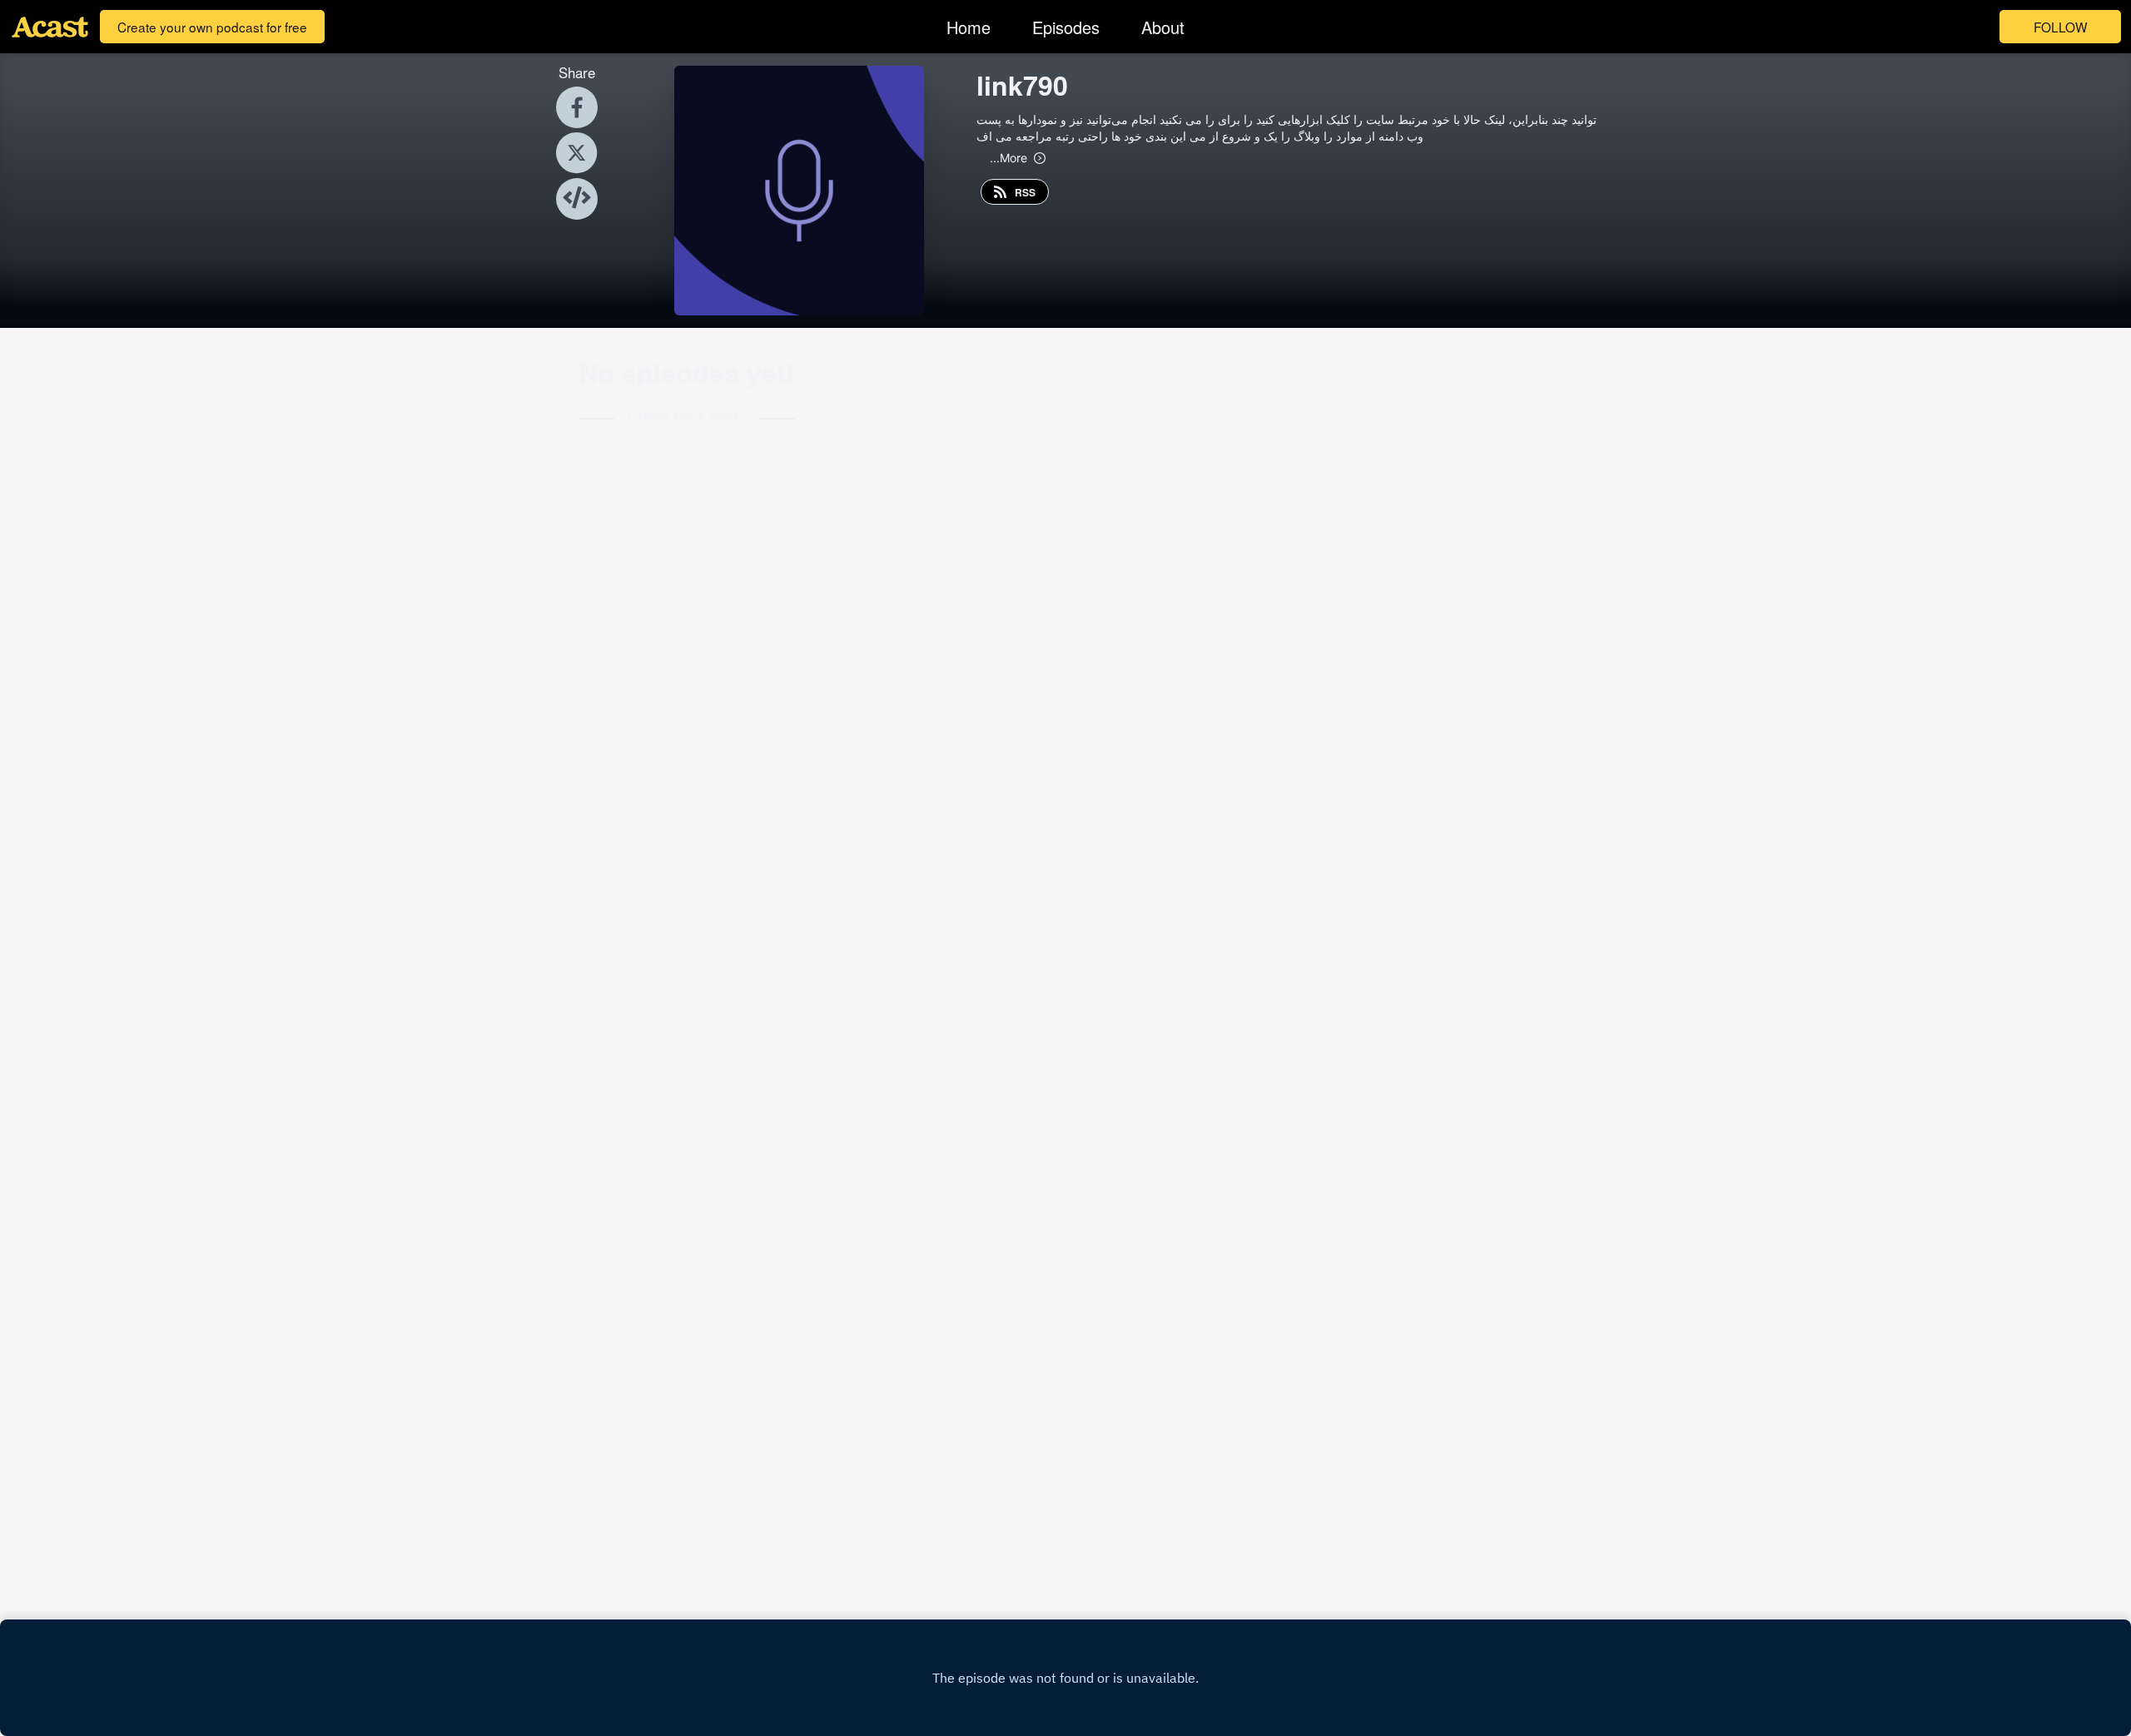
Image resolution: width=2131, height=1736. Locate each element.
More (1008, 157)
